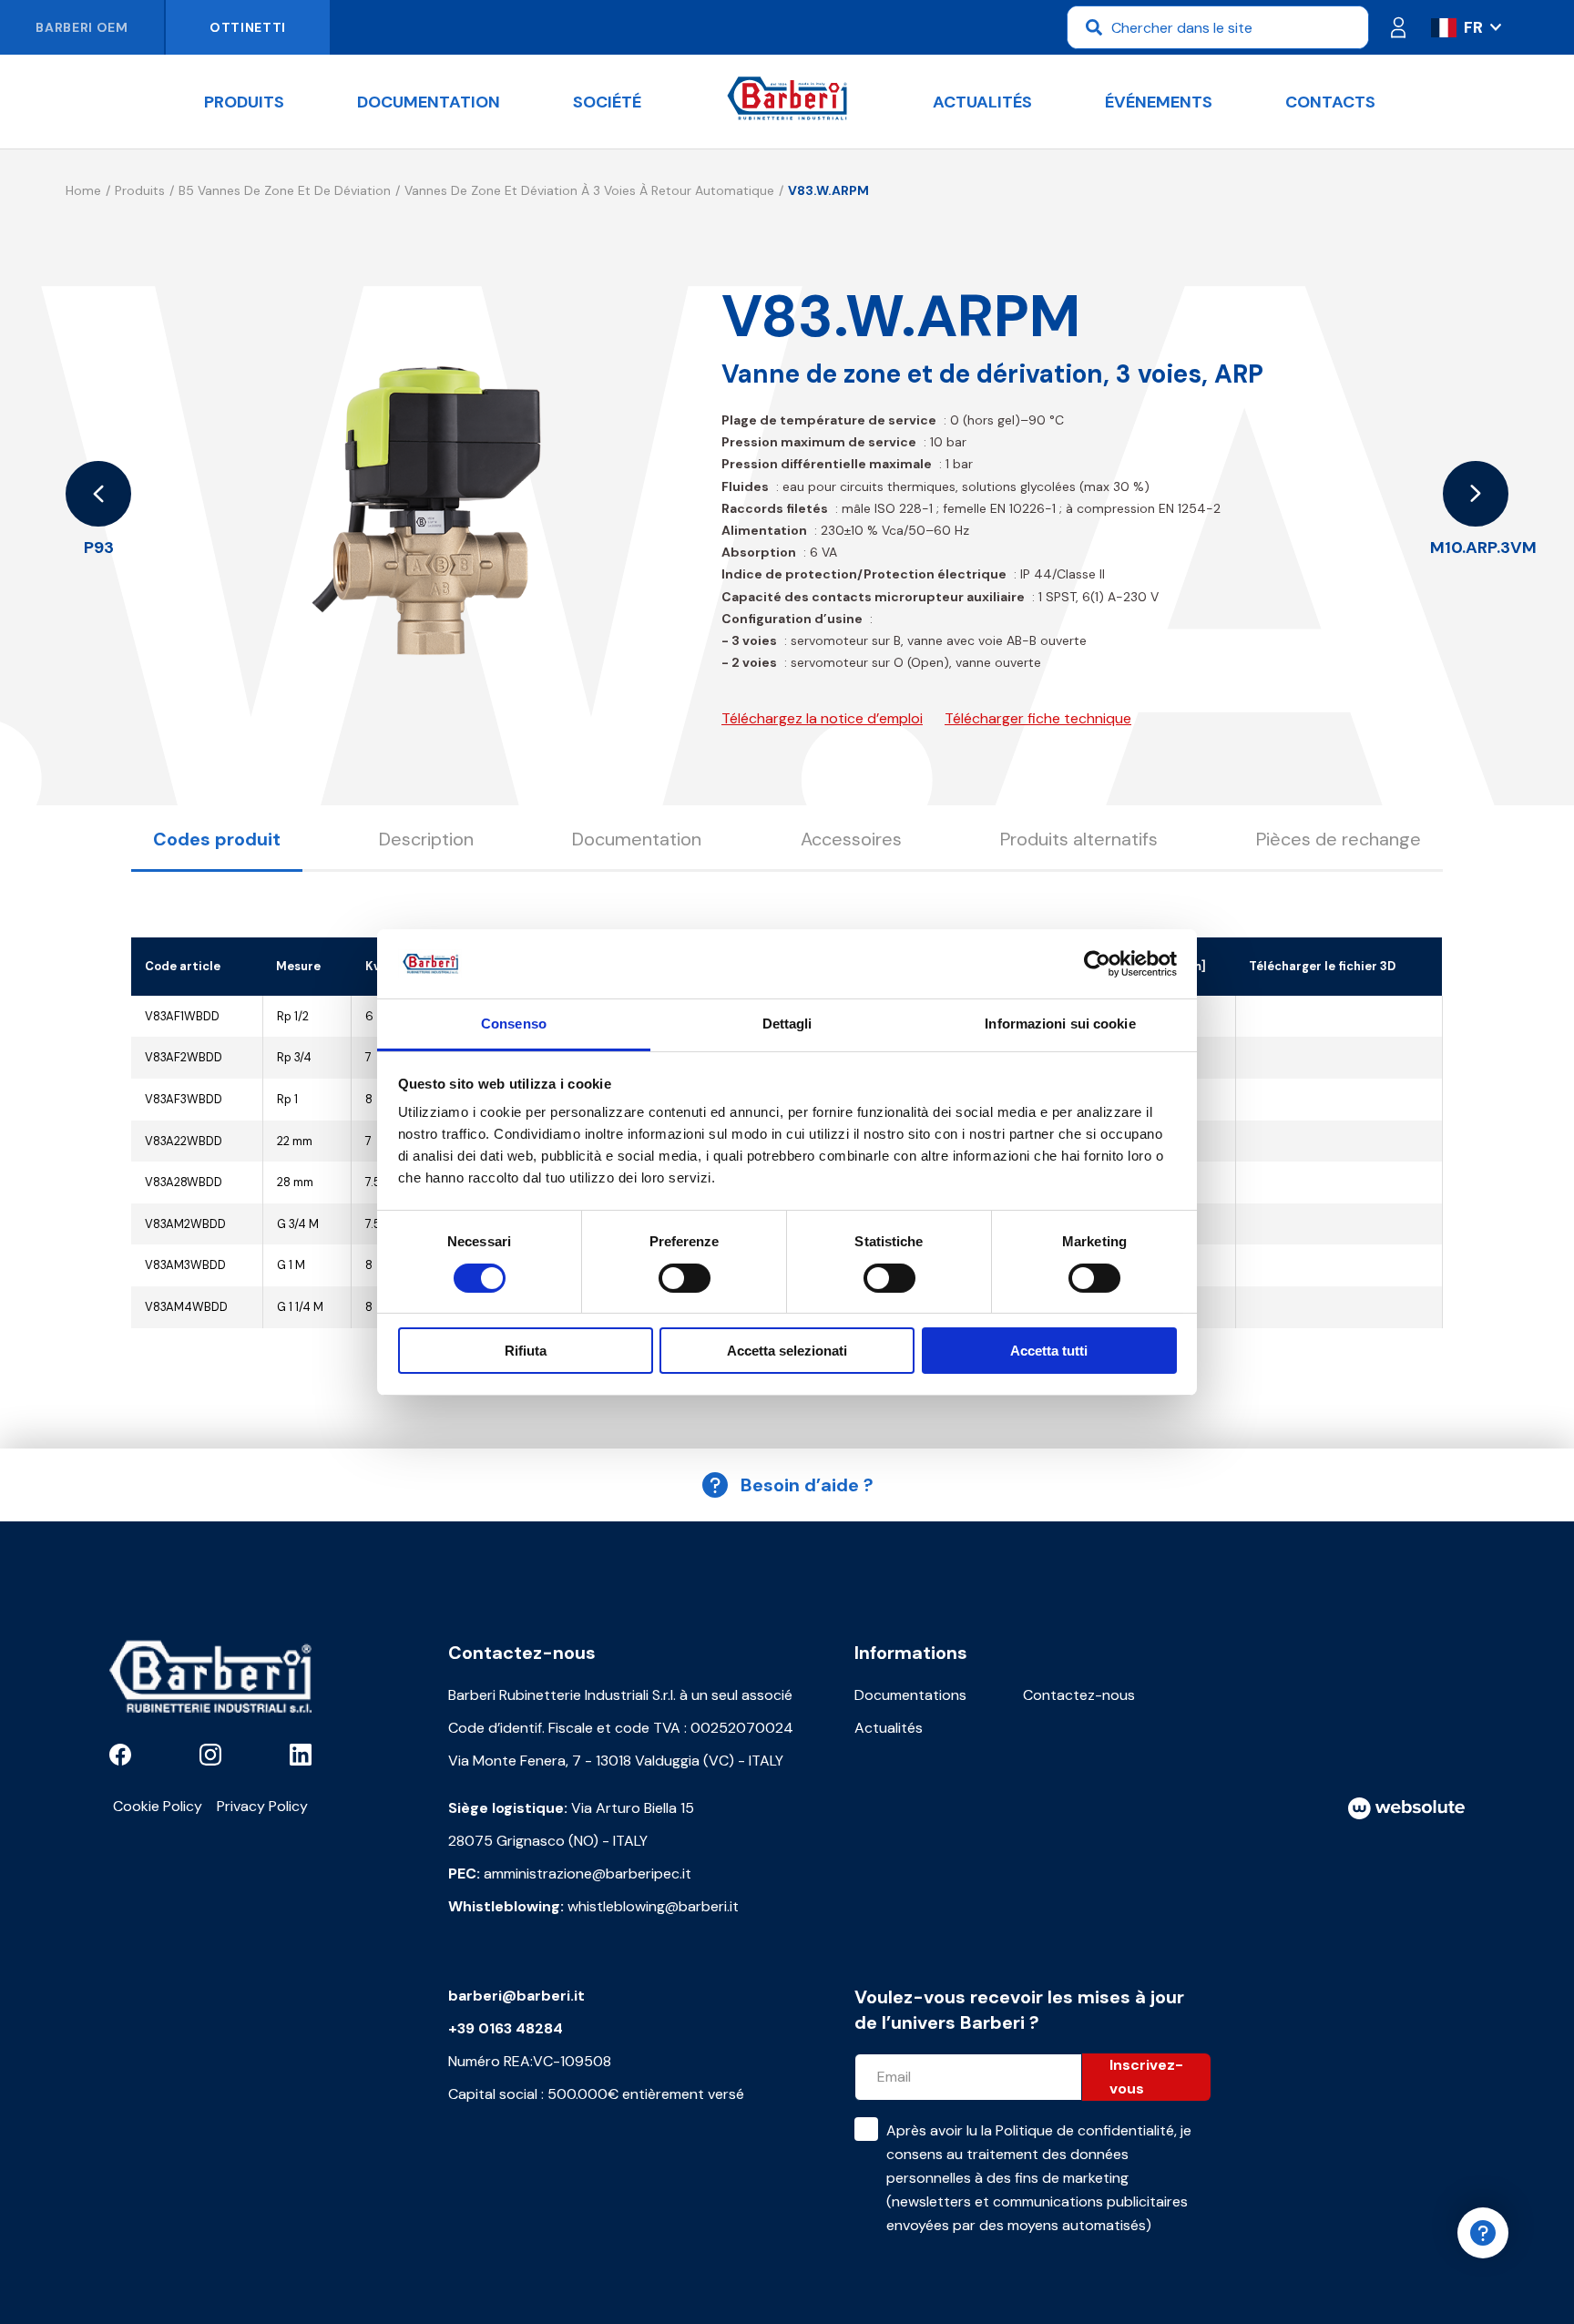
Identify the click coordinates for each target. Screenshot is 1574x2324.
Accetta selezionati (787, 1351)
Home (83, 190)
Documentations (910, 1695)
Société (607, 102)
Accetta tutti (1049, 1351)
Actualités (982, 102)
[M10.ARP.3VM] (1476, 494)
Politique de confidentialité (1085, 2130)
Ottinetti (248, 27)
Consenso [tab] (514, 1024)
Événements (1159, 102)
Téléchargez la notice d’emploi (822, 718)
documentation (429, 102)
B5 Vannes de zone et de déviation (285, 190)
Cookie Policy (158, 1806)
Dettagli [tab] (787, 1024)
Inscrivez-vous (1146, 2077)
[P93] (98, 494)
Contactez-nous (1079, 1695)
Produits (244, 102)
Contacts (1330, 102)
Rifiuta (526, 1351)
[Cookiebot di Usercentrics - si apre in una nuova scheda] (1097, 964)
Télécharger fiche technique (1038, 718)
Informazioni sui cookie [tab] (1060, 1024)
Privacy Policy (262, 1806)
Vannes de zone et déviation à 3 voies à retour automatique (589, 190)
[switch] (685, 1278)
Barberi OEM (82, 27)
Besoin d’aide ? (807, 1485)
